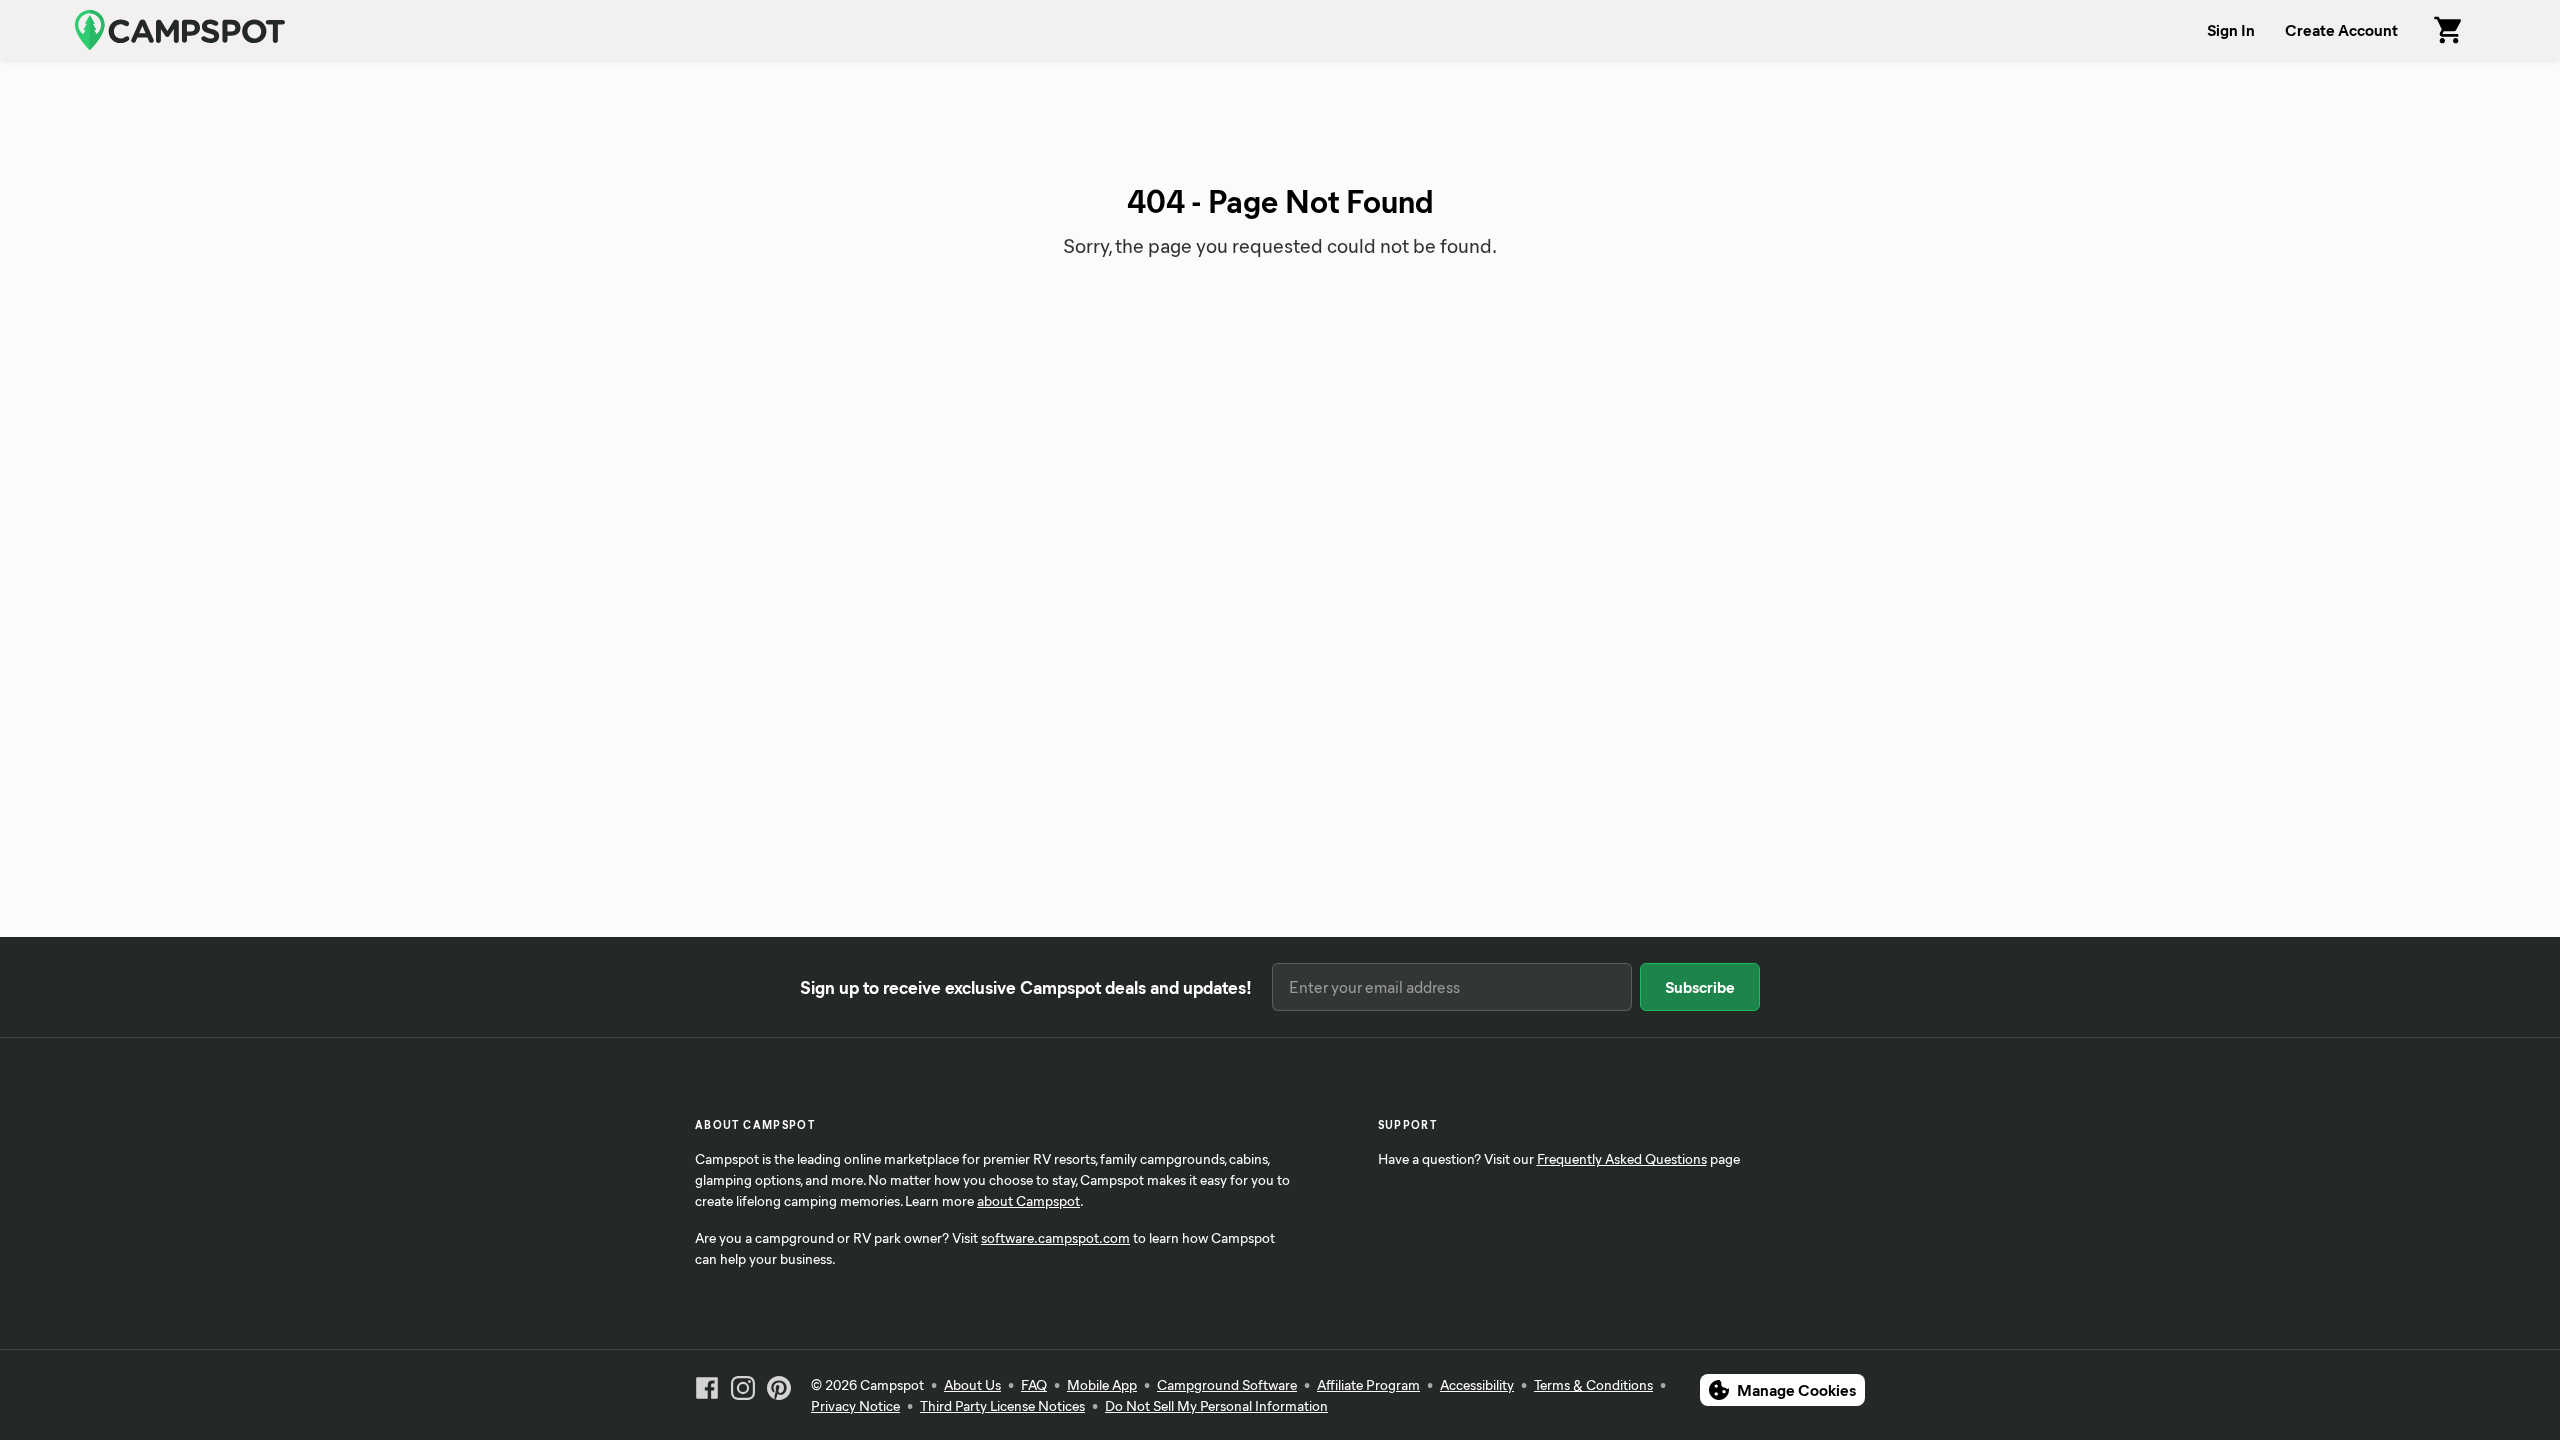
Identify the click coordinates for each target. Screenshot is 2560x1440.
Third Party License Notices (1002, 1405)
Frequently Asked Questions (1622, 1158)
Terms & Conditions (1593, 1384)
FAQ (1034, 1384)
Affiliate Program (1368, 1384)
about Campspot (1028, 1200)
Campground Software (1227, 1384)
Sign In (2231, 29)
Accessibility (1477, 1384)
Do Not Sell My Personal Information (1216, 1405)
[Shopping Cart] (2449, 30)
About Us (972, 1384)
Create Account (2341, 29)
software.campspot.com (1055, 1237)
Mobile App (1102, 1384)
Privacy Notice (855, 1405)
